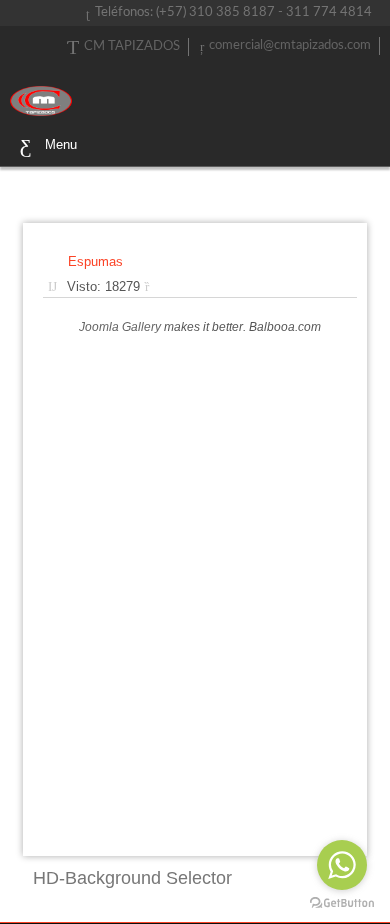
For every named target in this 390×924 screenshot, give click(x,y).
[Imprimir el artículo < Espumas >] (152, 286)
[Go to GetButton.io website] (342, 903)
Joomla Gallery (120, 327)
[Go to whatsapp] (342, 865)
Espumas (95, 261)
